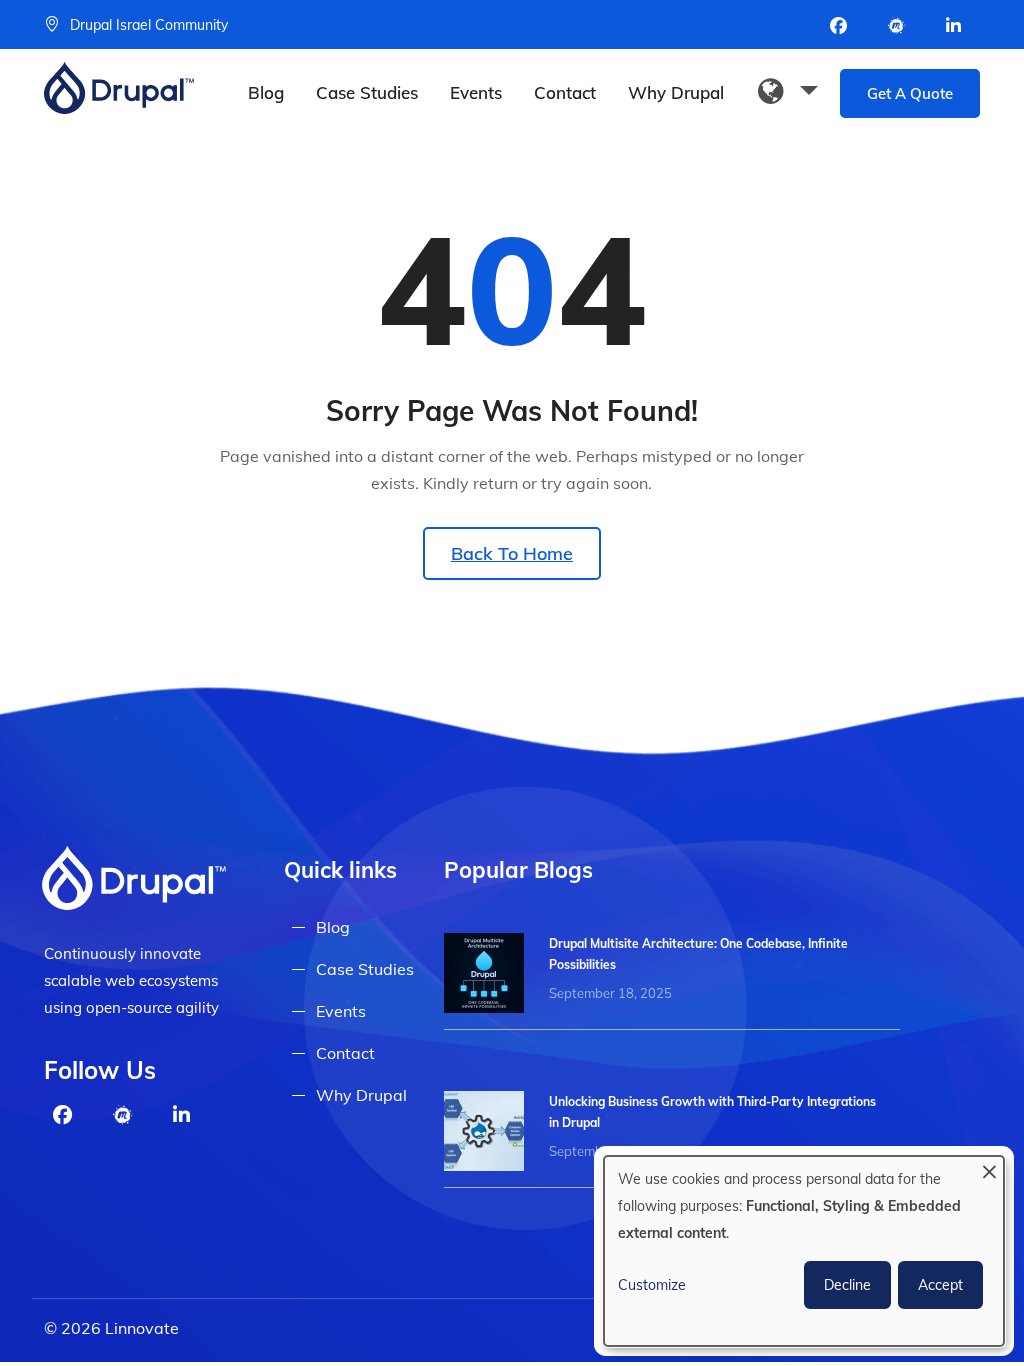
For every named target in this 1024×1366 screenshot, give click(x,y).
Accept (940, 1285)
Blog (266, 92)
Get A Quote (910, 93)
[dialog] (804, 1251)
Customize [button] (652, 1285)
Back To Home (512, 553)
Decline (847, 1285)
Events (476, 92)
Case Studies (367, 92)
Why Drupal (676, 92)
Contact (565, 92)
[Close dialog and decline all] (989, 1168)
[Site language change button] (788, 92)
